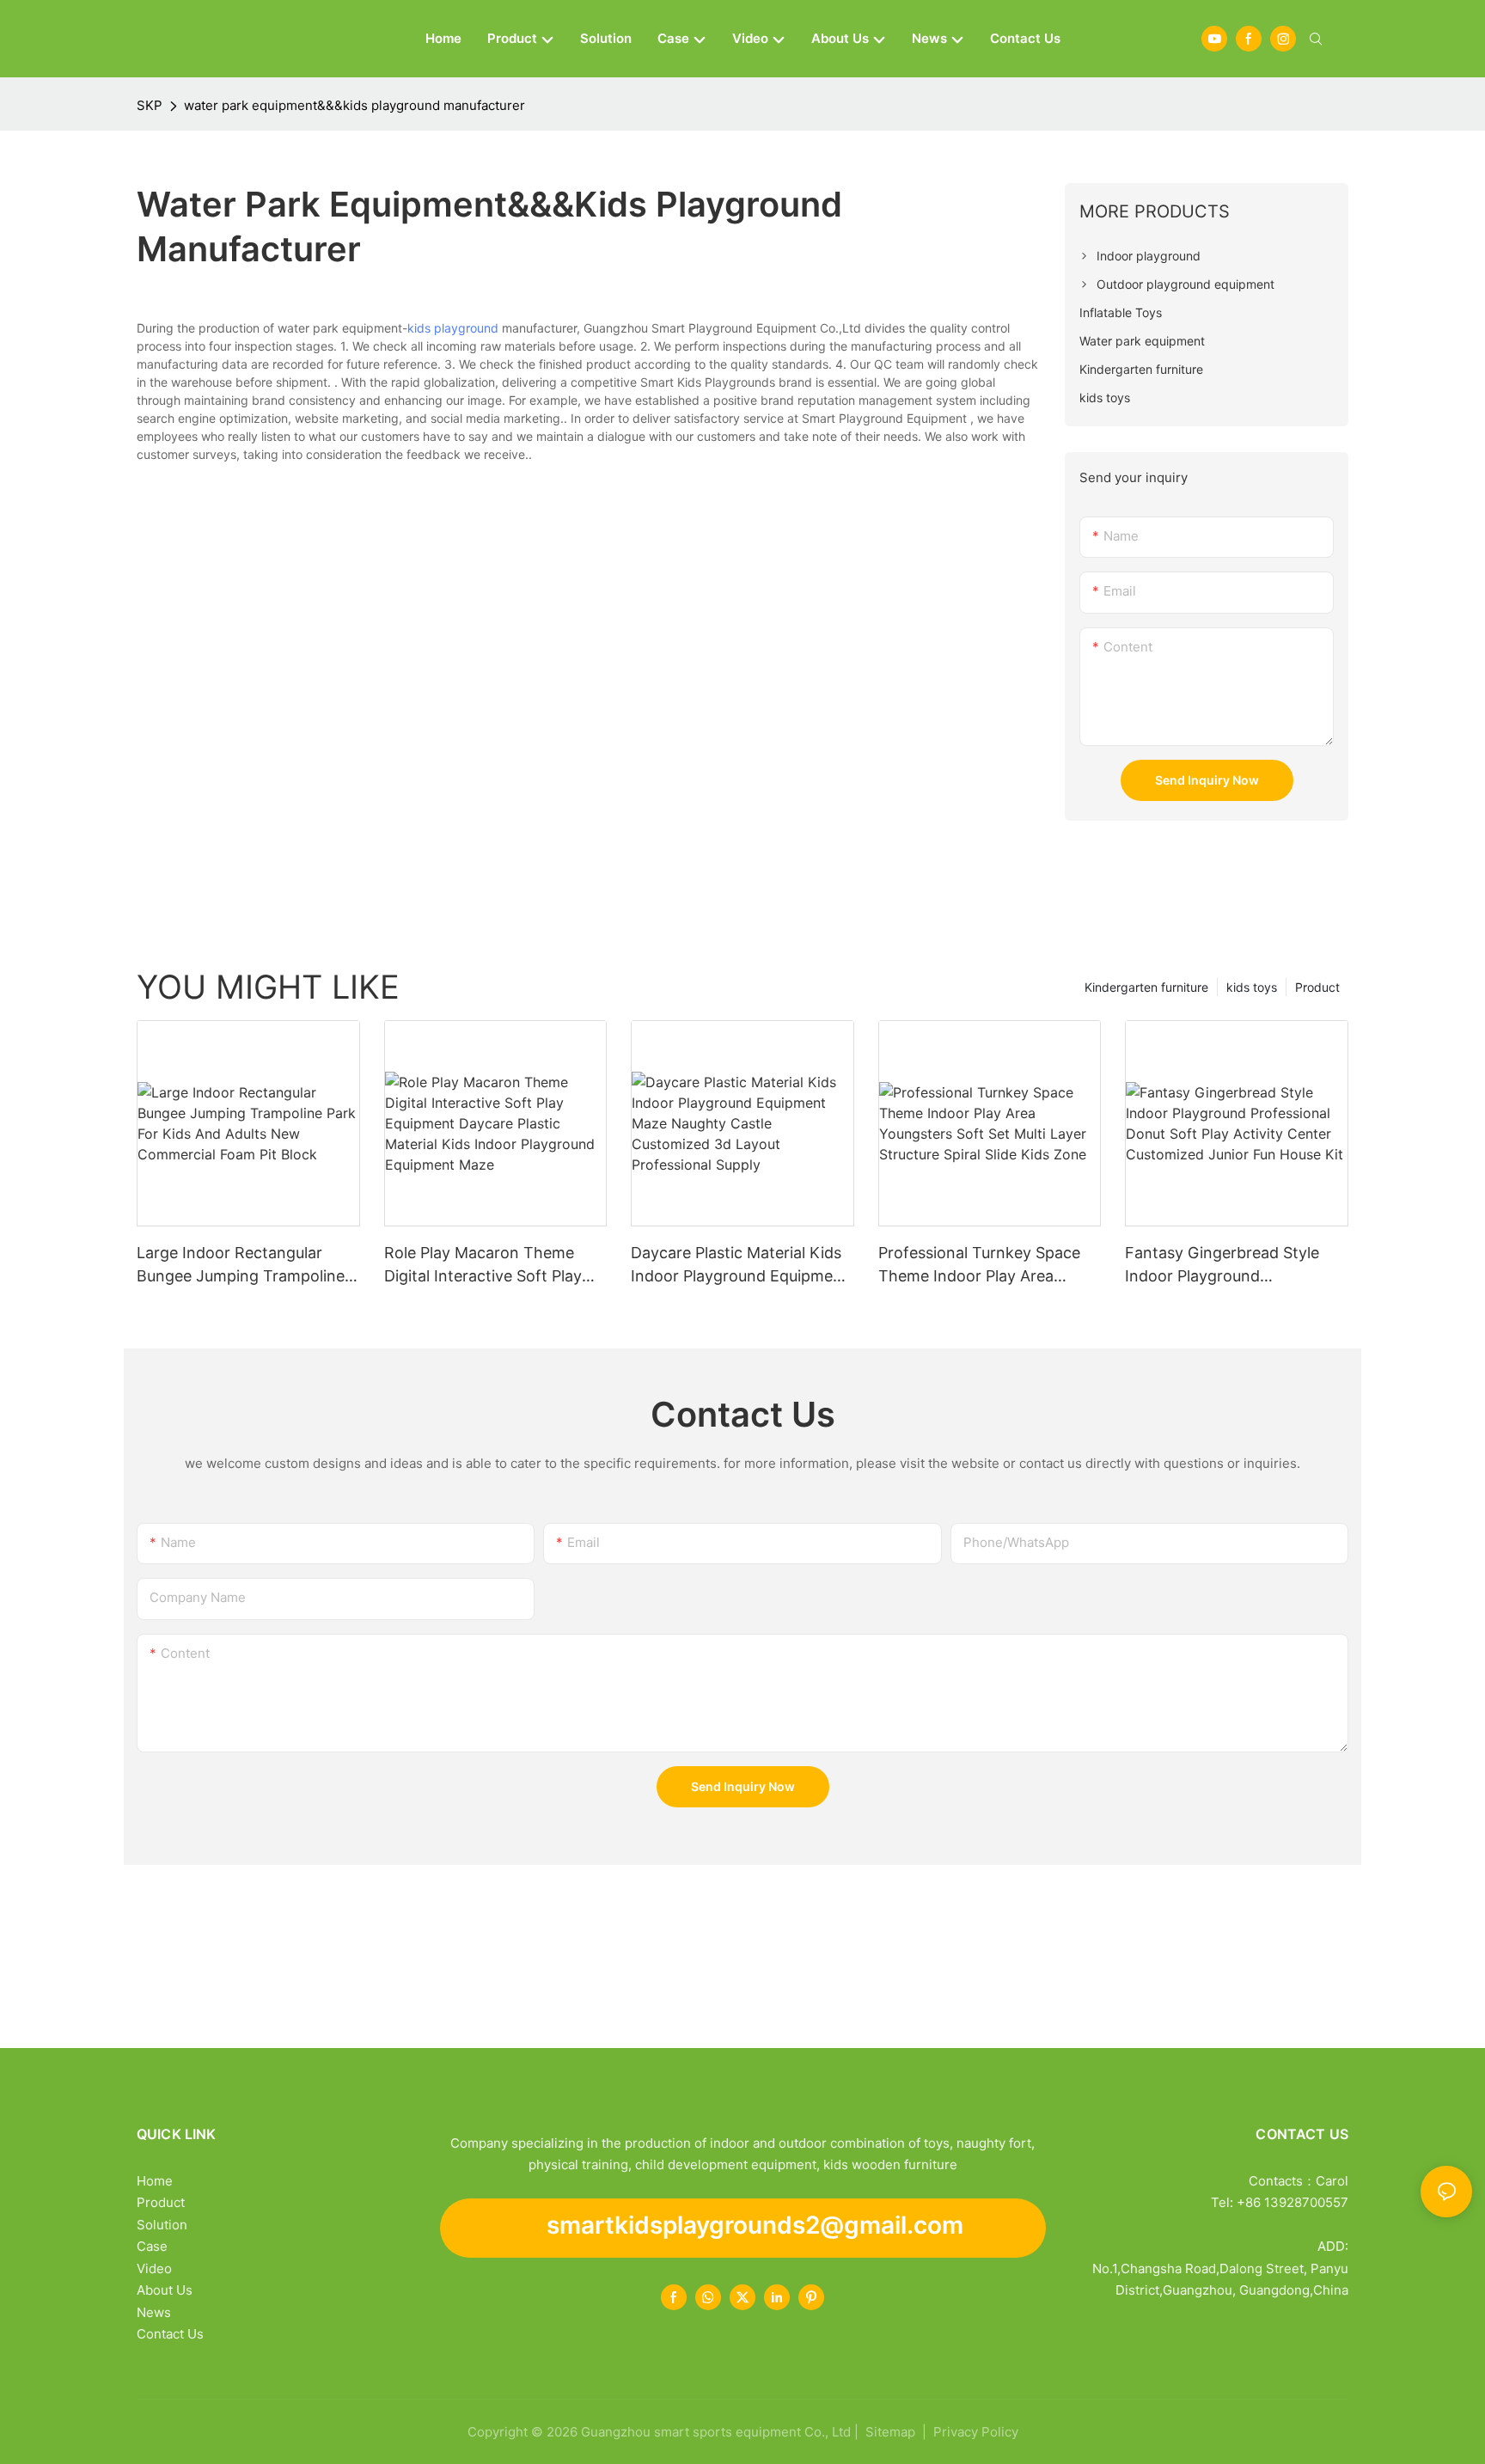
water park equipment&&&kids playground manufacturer (354, 105)
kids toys (1252, 987)
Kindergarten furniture (1146, 987)
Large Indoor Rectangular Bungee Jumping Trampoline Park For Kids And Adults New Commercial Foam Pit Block (246, 1266)
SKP (150, 105)
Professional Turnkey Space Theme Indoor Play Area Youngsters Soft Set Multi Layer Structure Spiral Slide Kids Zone (979, 1266)
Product (1317, 987)
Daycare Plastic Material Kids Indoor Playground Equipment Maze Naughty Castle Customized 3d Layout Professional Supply (739, 1266)
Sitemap (889, 2432)
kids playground (453, 328)
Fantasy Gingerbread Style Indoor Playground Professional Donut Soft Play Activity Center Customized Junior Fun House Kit (1229, 1266)
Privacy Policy (976, 2432)
